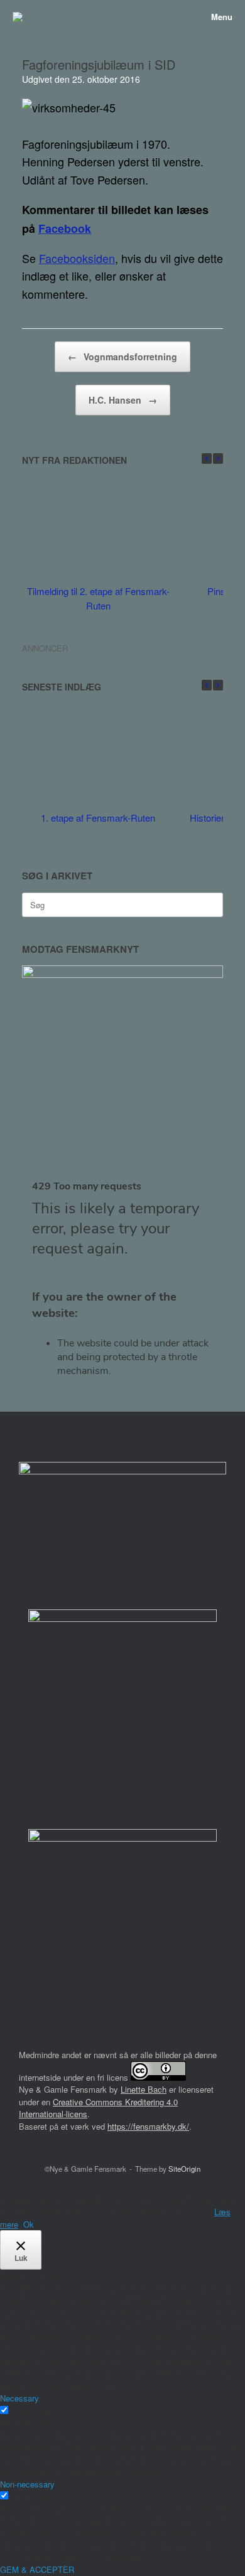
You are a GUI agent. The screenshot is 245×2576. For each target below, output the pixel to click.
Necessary (31, 2411)
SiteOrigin (184, 2169)
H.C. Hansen (123, 400)
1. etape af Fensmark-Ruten (98, 818)
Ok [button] (29, 2224)
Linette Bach (144, 2089)
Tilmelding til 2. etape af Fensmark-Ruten (98, 598)
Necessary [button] (19, 2398)
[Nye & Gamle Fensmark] (18, 17)
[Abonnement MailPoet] (122, 1283)
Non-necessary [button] (27, 2484)
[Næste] (218, 459)
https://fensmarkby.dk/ (148, 2126)
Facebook (65, 228)
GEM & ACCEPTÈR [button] (37, 2569)
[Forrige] (207, 459)
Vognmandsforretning (122, 357)
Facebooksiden (77, 258)
